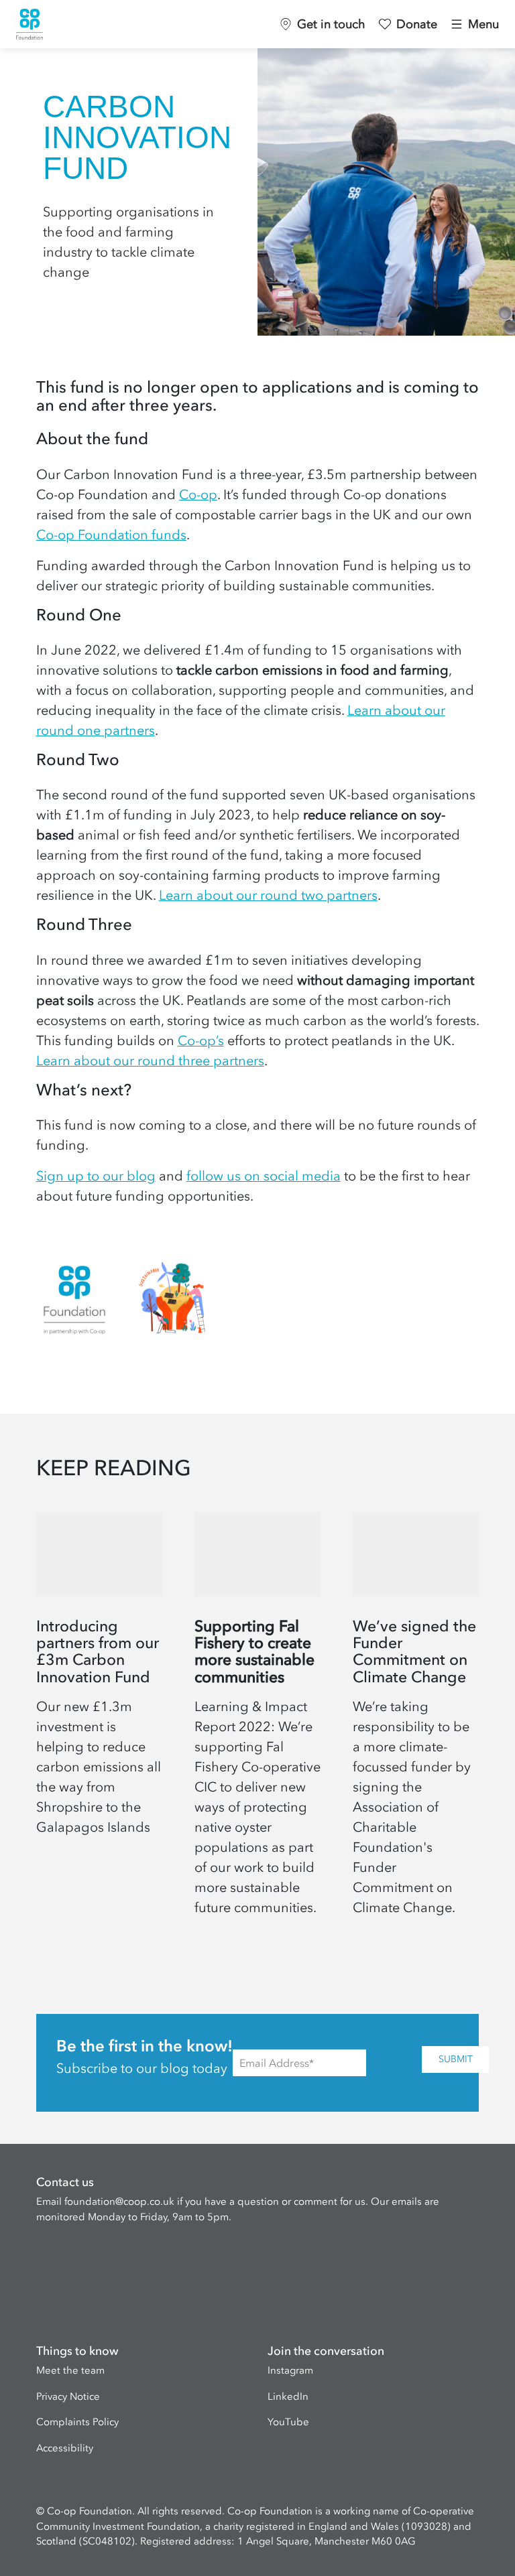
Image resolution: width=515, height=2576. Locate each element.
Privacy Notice (68, 2396)
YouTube (288, 2422)
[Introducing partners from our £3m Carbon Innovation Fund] (99, 1720)
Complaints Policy (77, 2422)
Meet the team (70, 2370)
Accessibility (65, 2448)
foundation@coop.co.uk (119, 2201)
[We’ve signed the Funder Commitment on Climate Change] (416, 1720)
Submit (456, 2059)
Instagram (290, 2370)
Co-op (198, 494)
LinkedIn (288, 2396)
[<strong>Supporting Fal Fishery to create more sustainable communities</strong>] (257, 1720)
